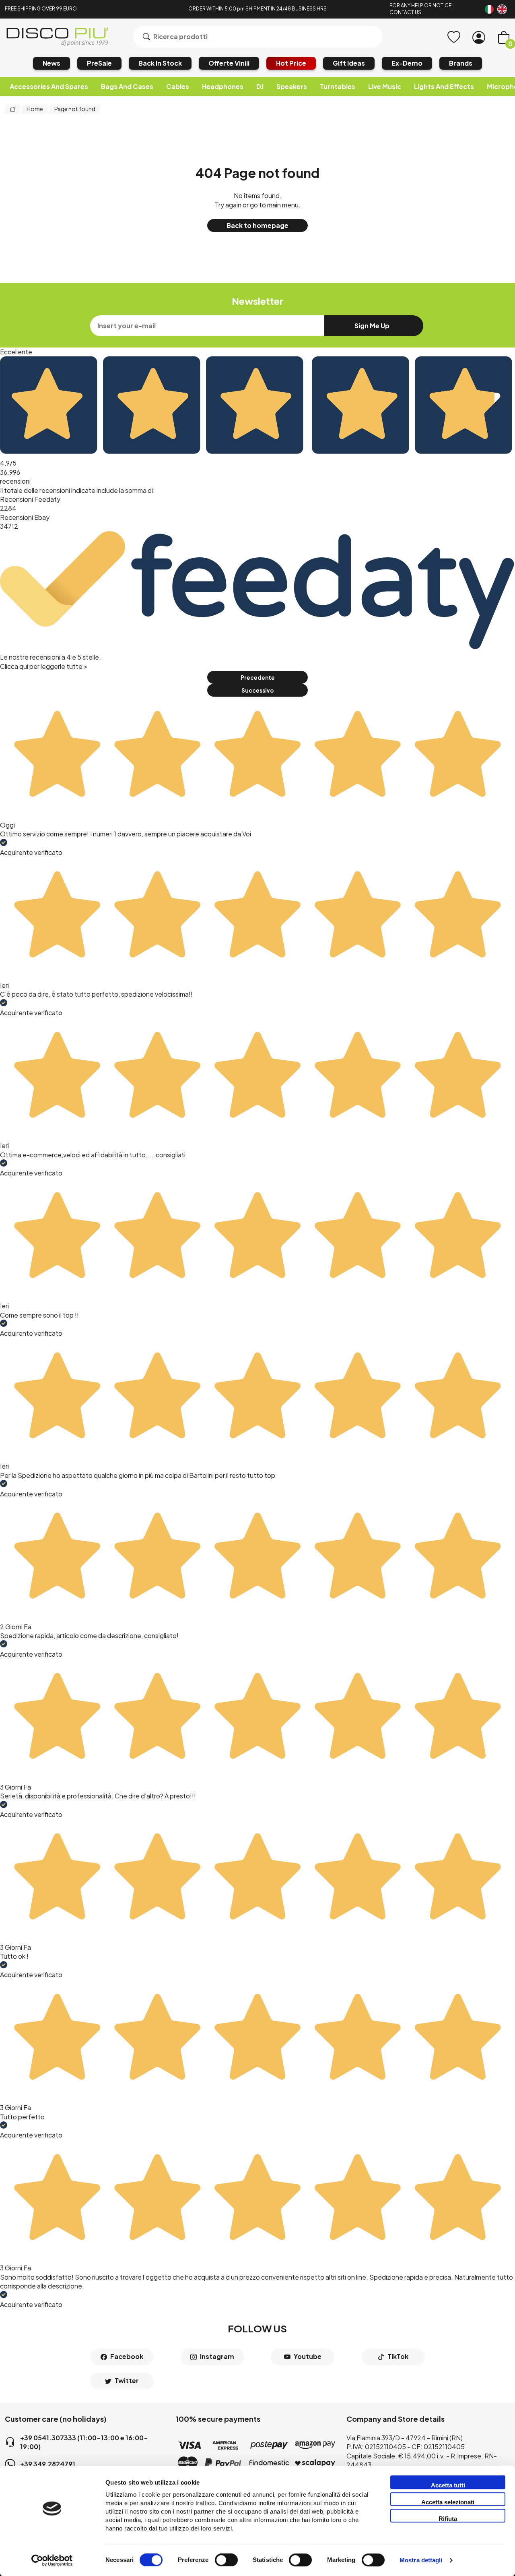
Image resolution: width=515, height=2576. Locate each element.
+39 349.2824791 (48, 2464)
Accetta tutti (448, 2485)
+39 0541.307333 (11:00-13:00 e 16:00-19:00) (84, 2442)
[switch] (226, 2560)
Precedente (258, 678)
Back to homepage (257, 225)
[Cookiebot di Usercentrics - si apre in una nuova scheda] (52, 2560)
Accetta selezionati (448, 2502)
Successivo (257, 690)
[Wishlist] (454, 37)
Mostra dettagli (421, 2560)
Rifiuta (448, 2519)
